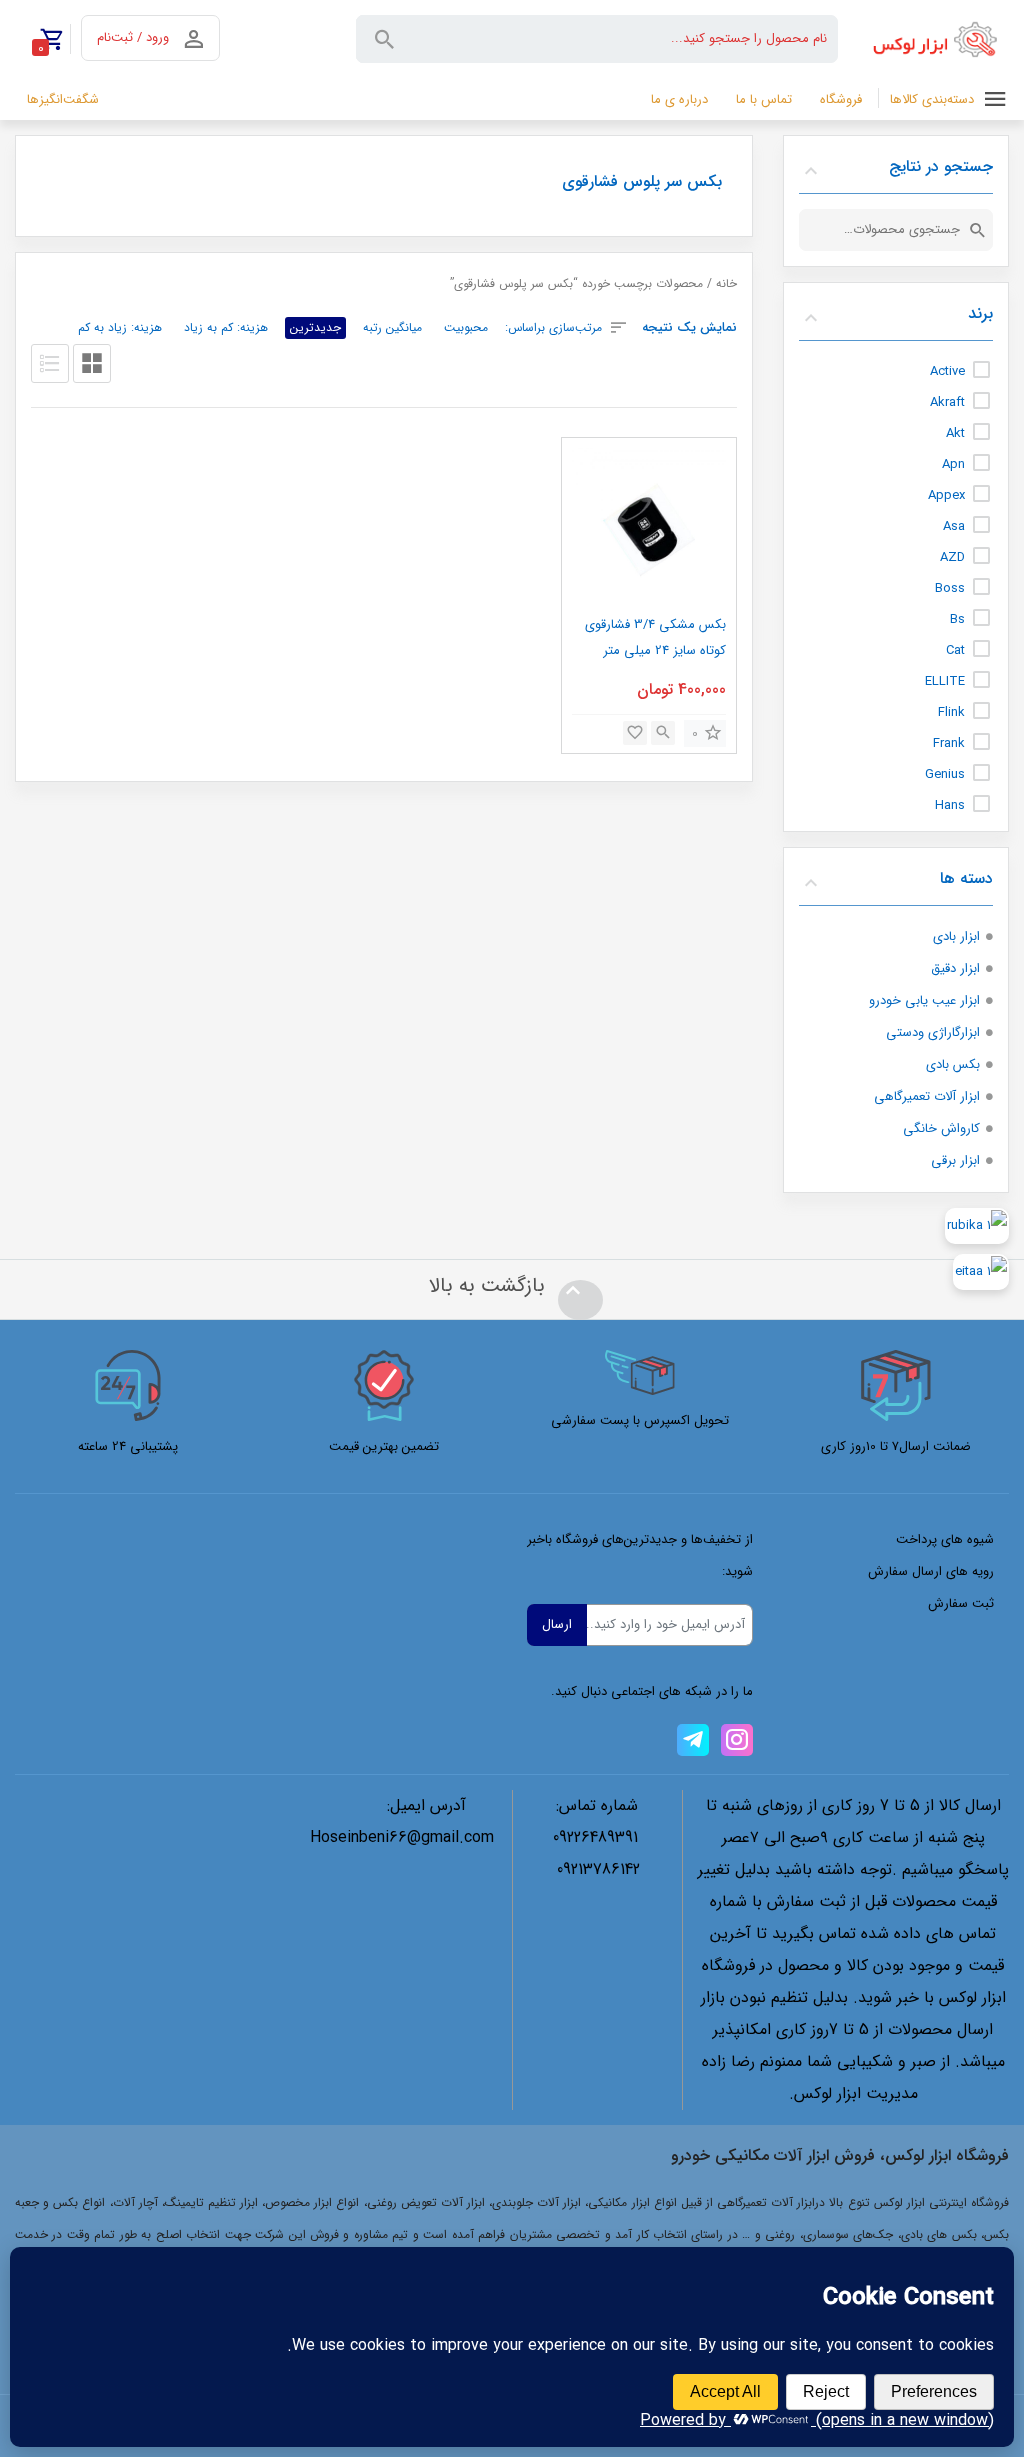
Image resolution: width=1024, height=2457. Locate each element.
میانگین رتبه (392, 327)
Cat (955, 650)
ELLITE (945, 681)
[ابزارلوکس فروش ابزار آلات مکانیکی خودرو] (938, 38)
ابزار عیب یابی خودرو (924, 1000)
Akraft (947, 402)
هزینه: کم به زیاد (226, 327)
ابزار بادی (956, 936)
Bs (957, 619)
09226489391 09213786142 (596, 1853)
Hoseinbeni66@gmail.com (402, 1837)
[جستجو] (978, 230)
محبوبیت (466, 327)
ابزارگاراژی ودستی (933, 1032)
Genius (945, 774)
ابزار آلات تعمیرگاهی (927, 1096)
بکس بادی (953, 1064)
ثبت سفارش (961, 1603)
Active (947, 371)
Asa (954, 526)
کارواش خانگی (941, 1128)
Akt (955, 433)
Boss (950, 588)
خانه (726, 284)
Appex (946, 495)
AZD (952, 557)
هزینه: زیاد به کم (120, 327)
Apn (953, 464)
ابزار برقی (955, 1160)
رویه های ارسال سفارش (931, 1571)
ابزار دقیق (955, 968)
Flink (951, 712)
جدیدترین (315, 327)
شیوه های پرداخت (945, 1539)
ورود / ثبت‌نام (133, 37)
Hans (950, 805)
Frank (949, 743)
